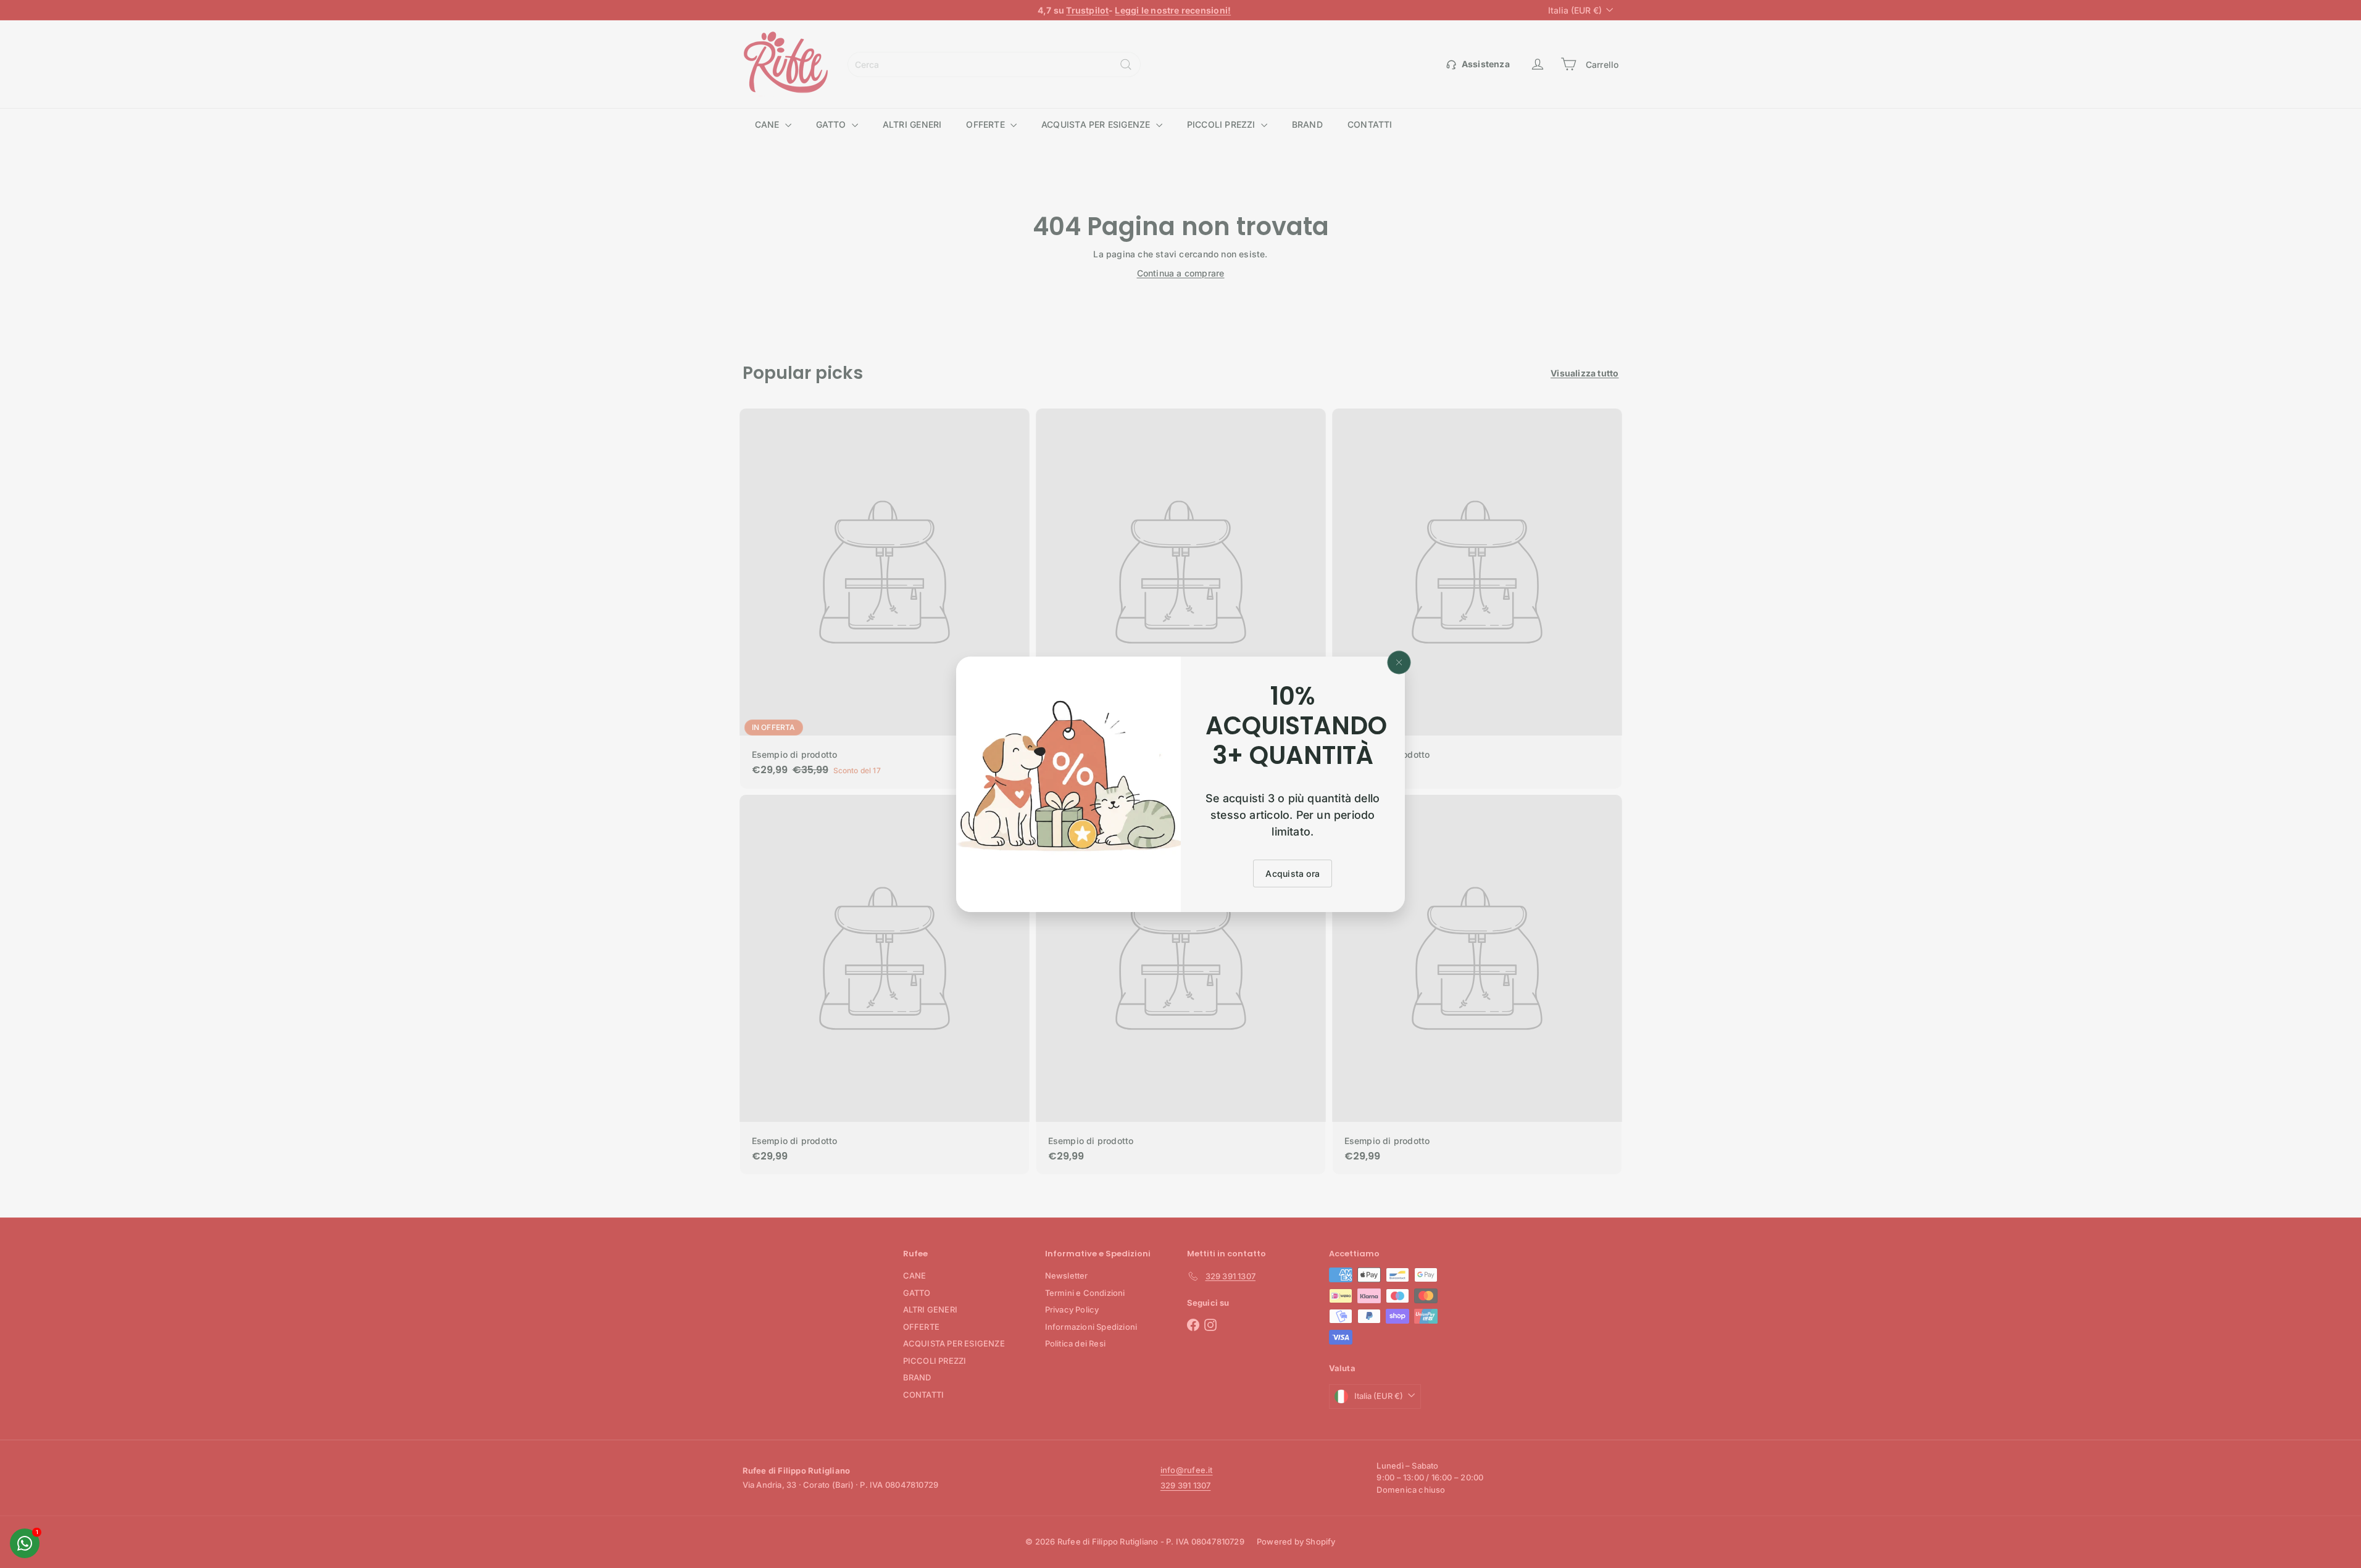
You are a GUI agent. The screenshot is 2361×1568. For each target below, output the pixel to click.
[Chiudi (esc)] (1399, 662)
